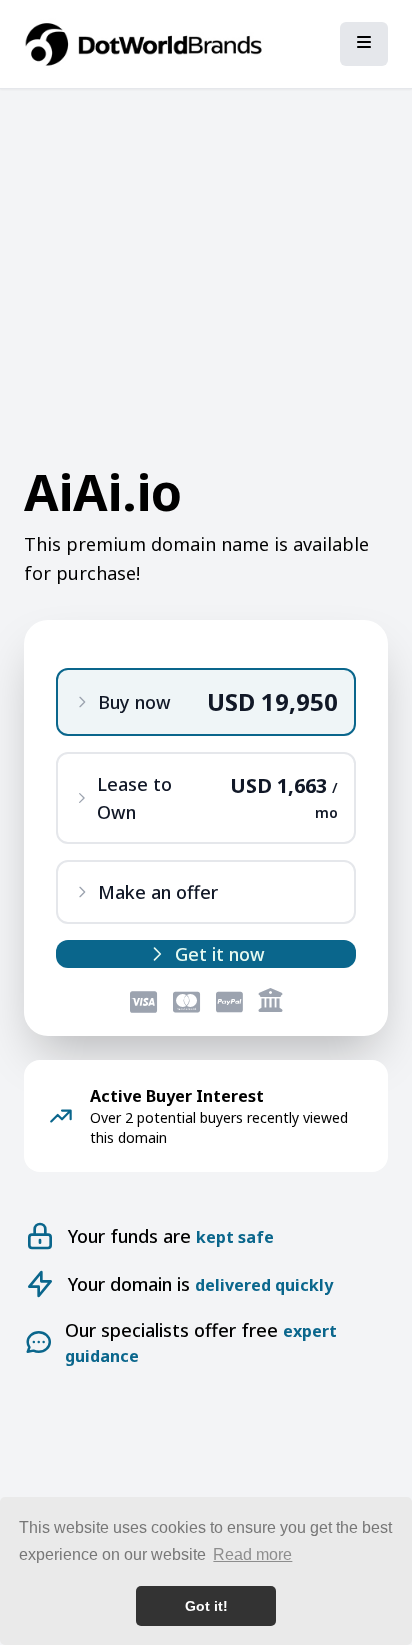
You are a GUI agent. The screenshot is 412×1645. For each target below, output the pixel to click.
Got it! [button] (206, 1606)
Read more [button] (252, 1554)
